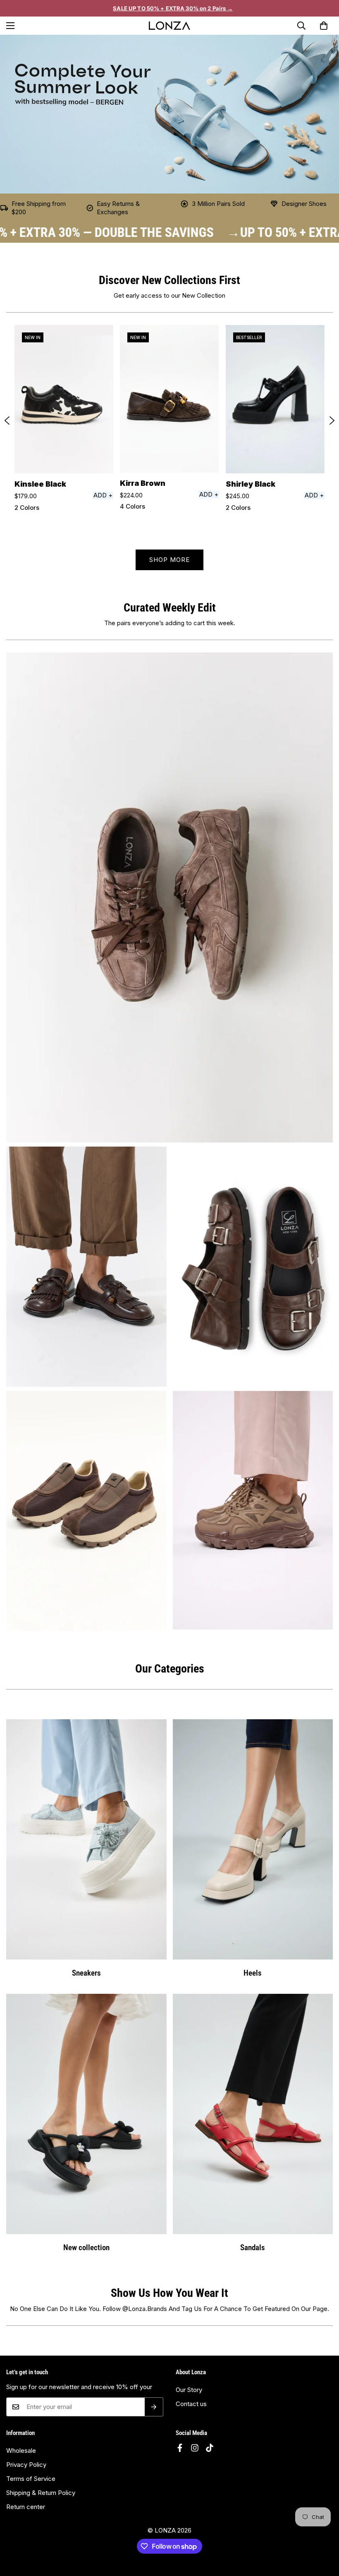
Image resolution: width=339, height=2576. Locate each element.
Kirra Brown (143, 483)
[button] (324, 26)
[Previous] (7, 421)
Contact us (191, 2404)
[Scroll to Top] (323, 2539)
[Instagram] (195, 2448)
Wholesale (21, 2451)
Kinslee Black (40, 484)
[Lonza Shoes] (169, 26)
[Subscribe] (154, 2407)
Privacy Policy (26, 2465)
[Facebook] (180, 2448)
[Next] (332, 421)
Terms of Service (31, 2479)
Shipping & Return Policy (41, 2493)
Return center (26, 2507)
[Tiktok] (210, 2448)
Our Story (189, 2390)
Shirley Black (251, 484)
